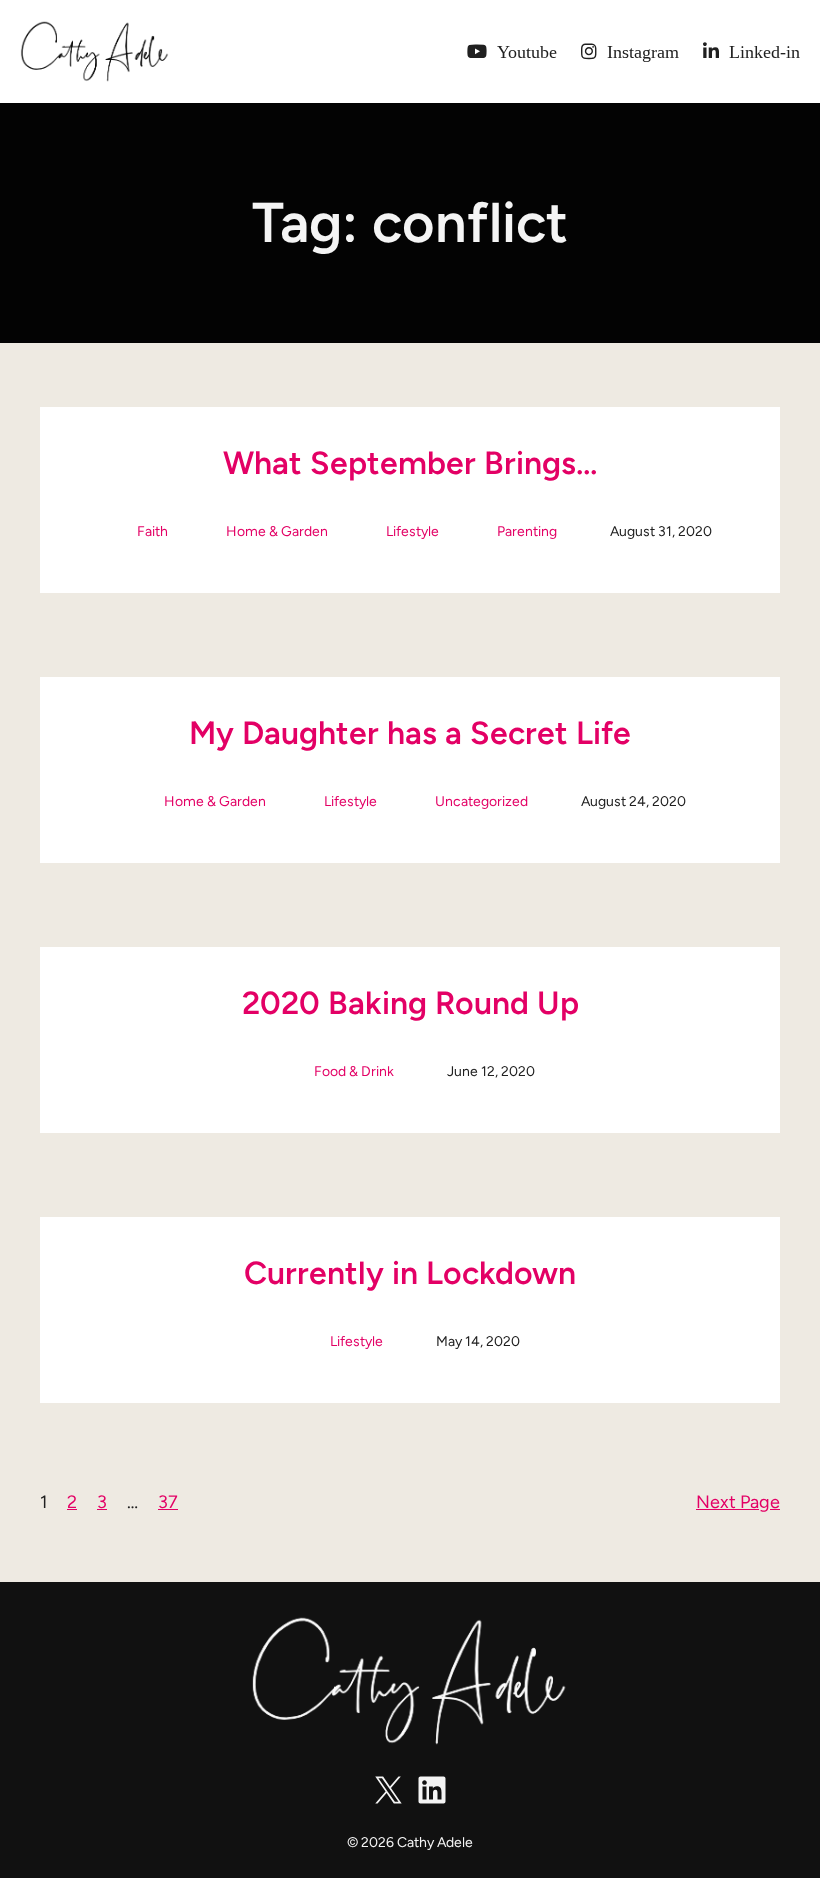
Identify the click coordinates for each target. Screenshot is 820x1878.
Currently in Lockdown (410, 1273)
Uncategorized (481, 801)
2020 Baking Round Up (410, 1003)
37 (168, 1502)
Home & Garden (277, 531)
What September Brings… (410, 463)
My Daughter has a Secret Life (410, 733)
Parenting (527, 531)
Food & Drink (354, 1071)
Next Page (738, 1502)
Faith (152, 531)
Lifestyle (412, 531)
